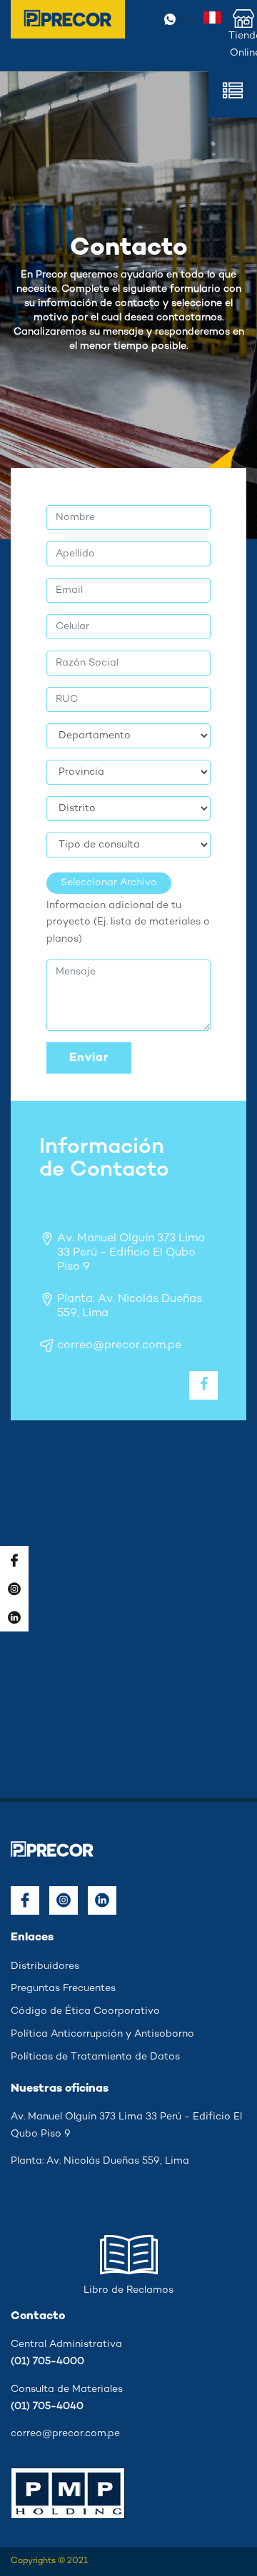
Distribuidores (45, 1966)
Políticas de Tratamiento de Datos (95, 2057)
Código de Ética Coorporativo (85, 2011)
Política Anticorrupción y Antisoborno (102, 2034)
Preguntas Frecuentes (63, 1989)
